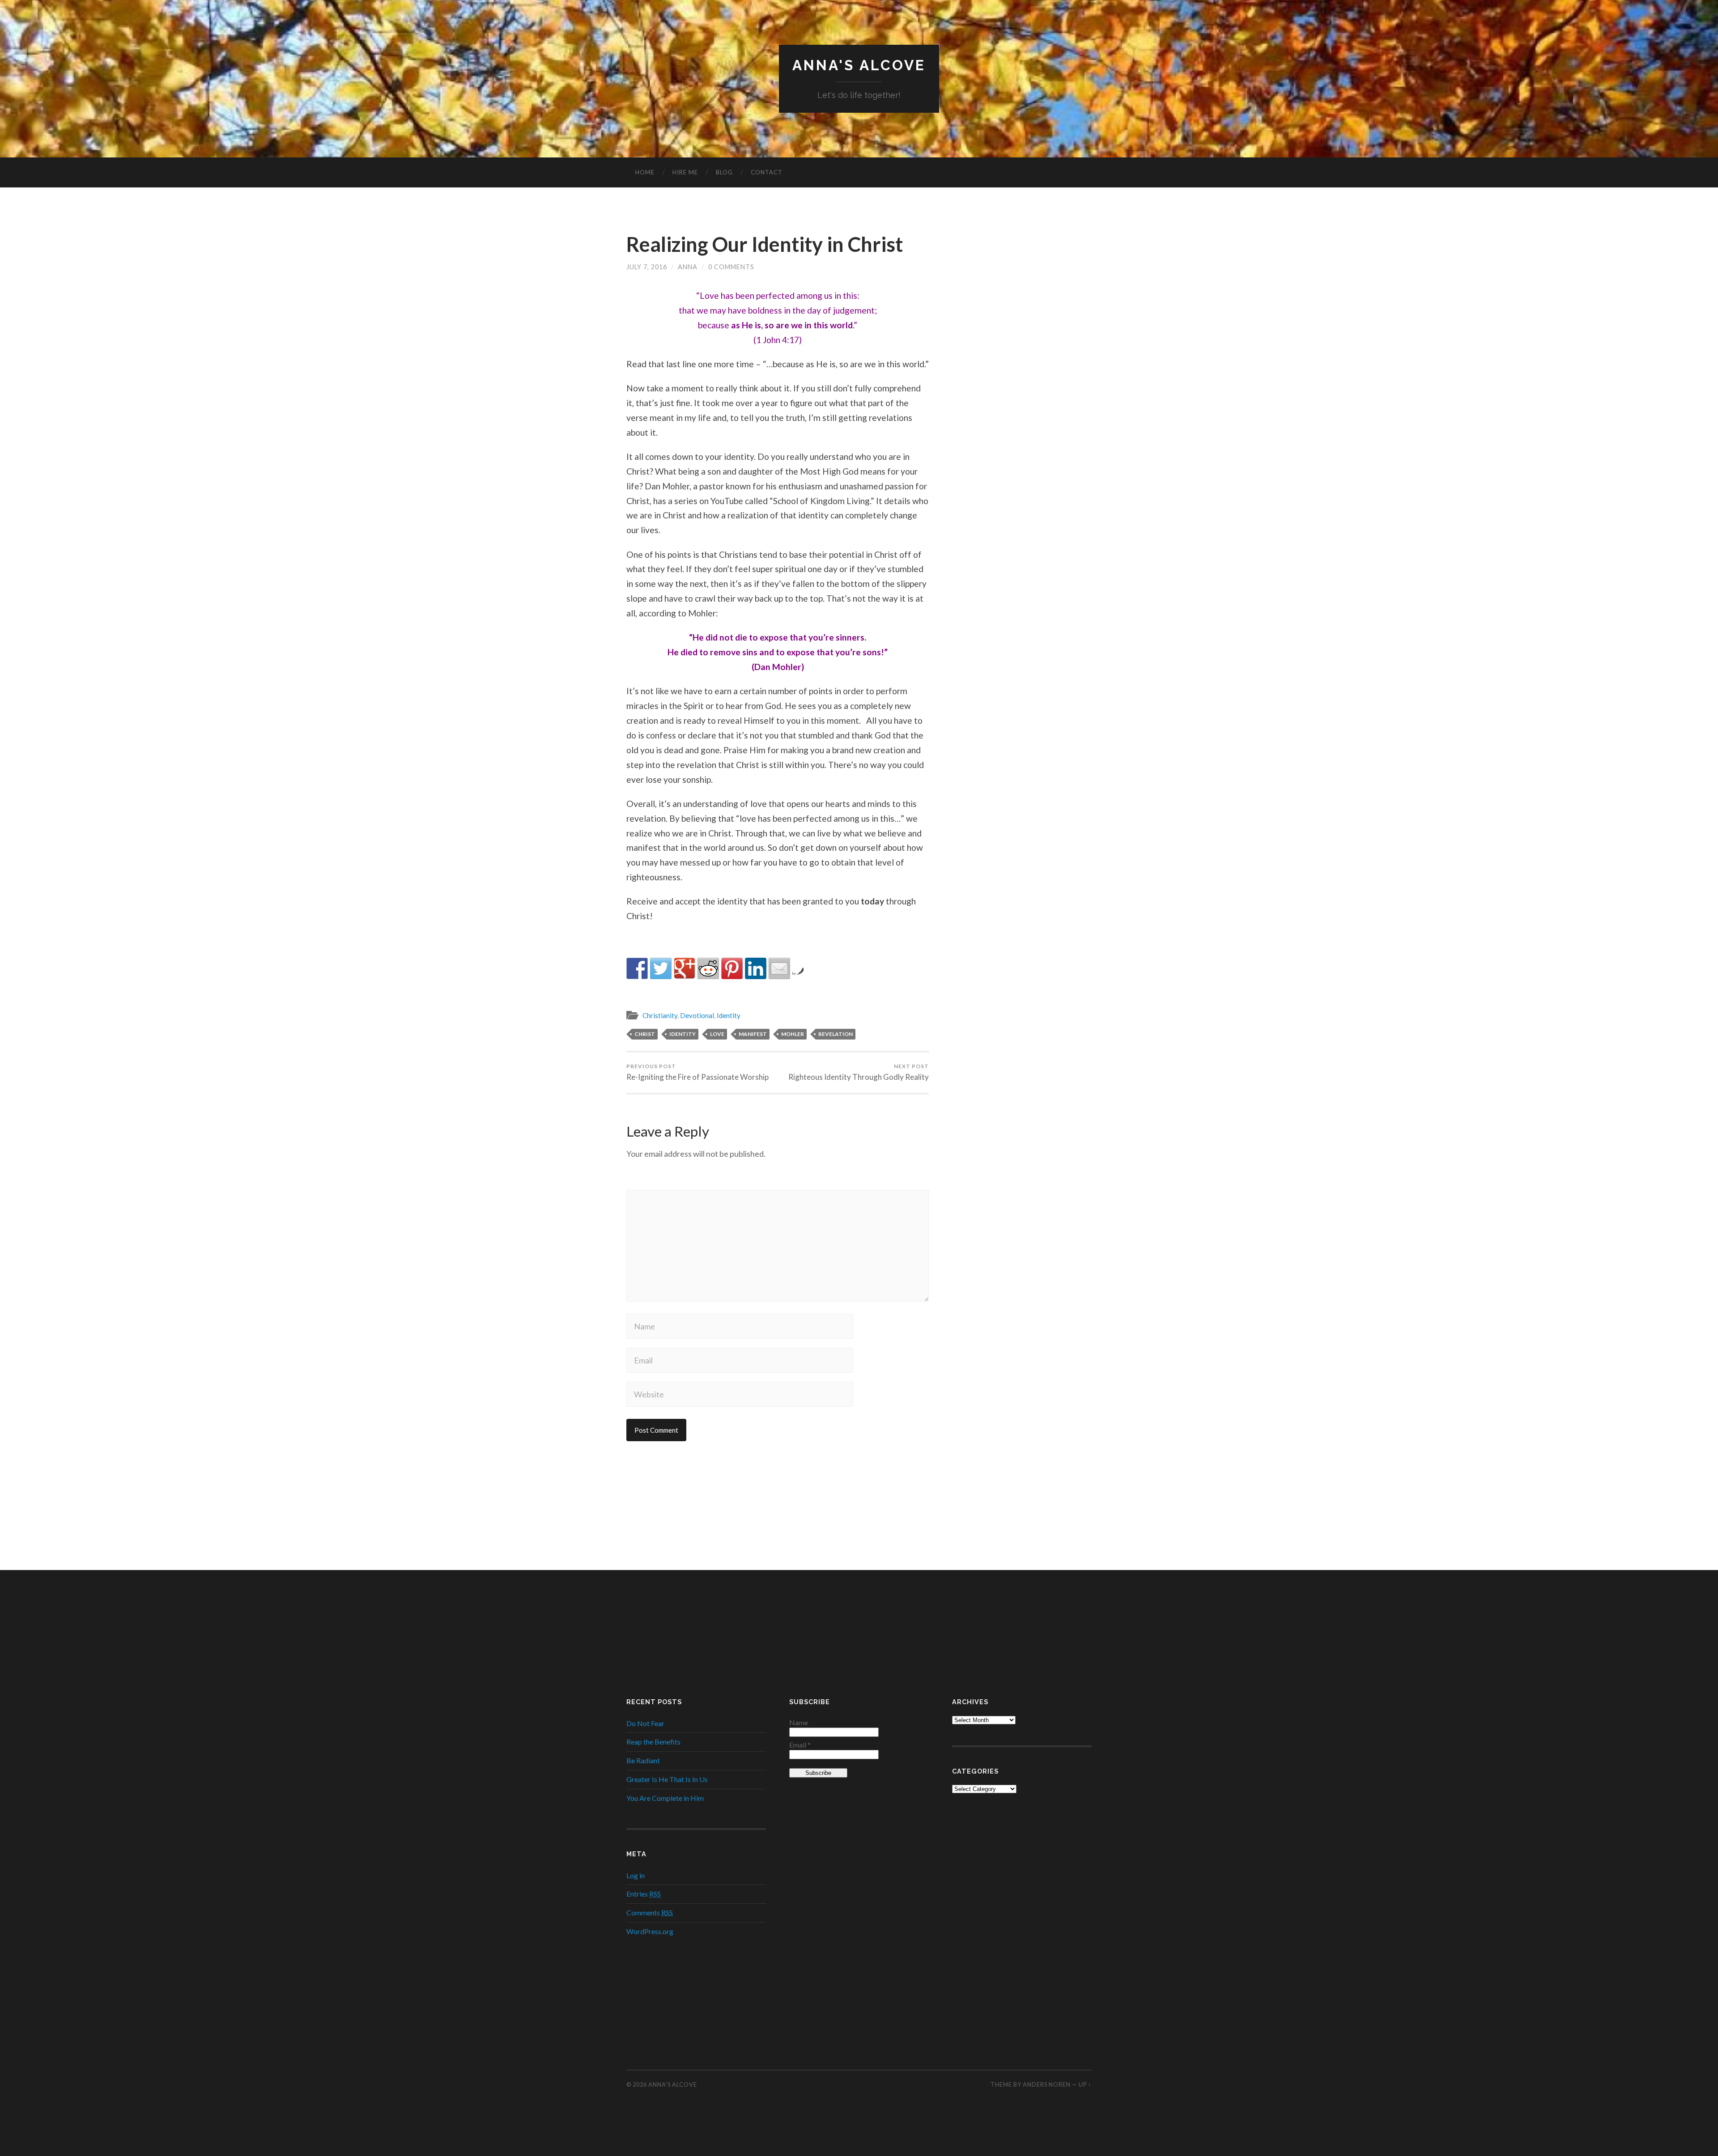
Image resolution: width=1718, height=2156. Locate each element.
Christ (645, 1034)
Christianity (660, 1015)
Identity (729, 1015)
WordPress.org (650, 1931)
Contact (767, 172)
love (717, 1034)
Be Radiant (643, 1760)
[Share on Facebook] (637, 968)
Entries (644, 1894)
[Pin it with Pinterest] (732, 968)
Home (645, 172)
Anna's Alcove (859, 65)
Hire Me (685, 172)
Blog (724, 172)
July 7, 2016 (647, 267)
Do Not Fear (645, 1723)
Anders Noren (1047, 2084)
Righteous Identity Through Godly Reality (859, 1072)
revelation (836, 1034)
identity (683, 1034)
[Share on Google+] (685, 968)
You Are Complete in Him (665, 1798)
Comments (650, 1912)
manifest (753, 1034)
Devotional (697, 1015)
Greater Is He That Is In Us (667, 1779)
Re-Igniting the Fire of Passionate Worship (697, 1072)
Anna (688, 267)
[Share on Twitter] (661, 968)
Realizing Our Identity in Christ (765, 244)
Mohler (793, 1034)
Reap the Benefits (653, 1742)
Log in (636, 1875)
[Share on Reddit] (708, 968)
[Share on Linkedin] (756, 968)
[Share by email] (779, 968)
